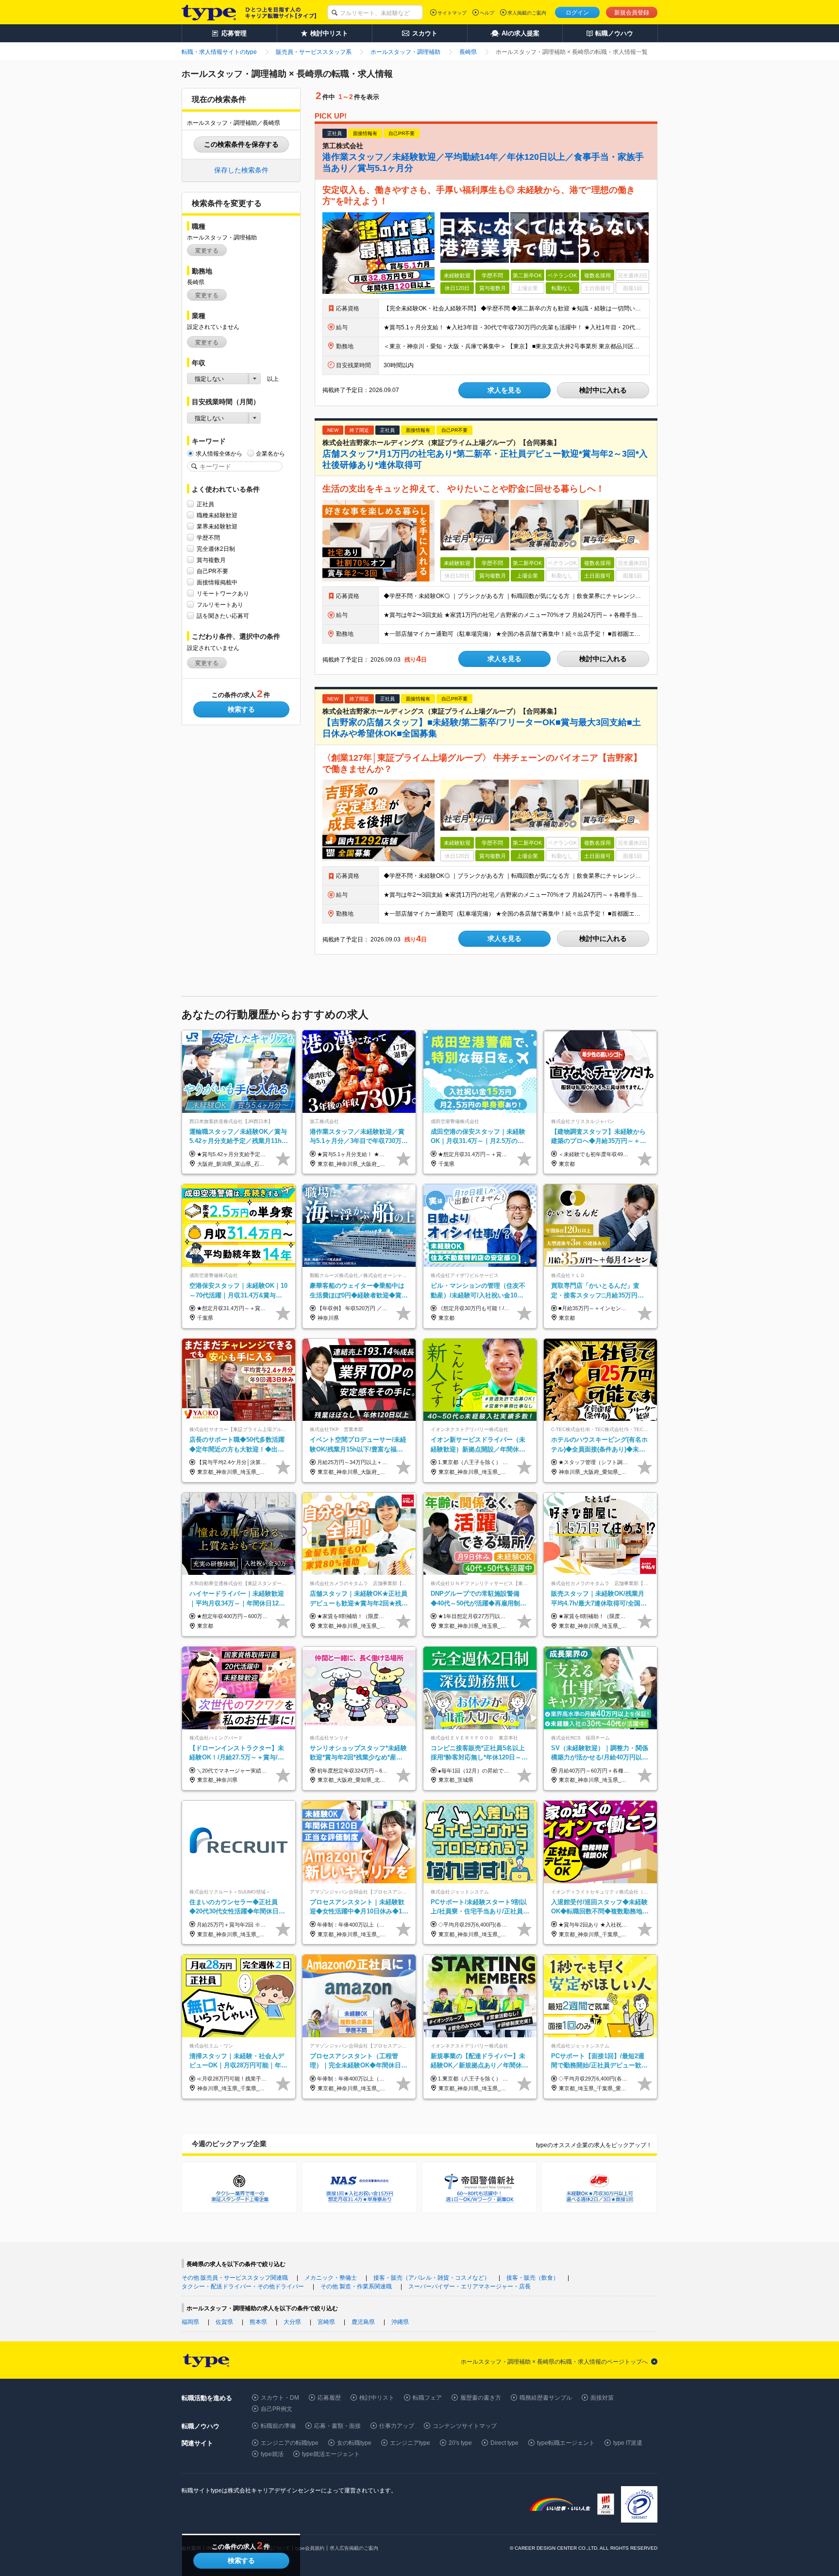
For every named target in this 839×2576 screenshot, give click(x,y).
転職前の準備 (278, 2426)
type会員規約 (310, 2548)
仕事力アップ (397, 2426)
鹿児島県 (363, 2322)
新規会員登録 (632, 13)
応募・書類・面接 (337, 2426)
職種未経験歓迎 (217, 515)
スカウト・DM (280, 2398)
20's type (460, 2443)
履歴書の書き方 (481, 2398)
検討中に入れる (603, 390)
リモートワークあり (223, 594)
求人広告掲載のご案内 (354, 2548)
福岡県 (190, 2322)
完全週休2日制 (216, 549)
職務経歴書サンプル (546, 2398)
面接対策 (602, 2398)
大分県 (292, 2322)
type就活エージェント (331, 2454)
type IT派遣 (628, 2443)
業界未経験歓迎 (217, 527)
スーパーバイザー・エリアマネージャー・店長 (470, 2286)
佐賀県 (224, 2322)
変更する (207, 251)
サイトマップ (452, 13)
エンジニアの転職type (290, 2443)
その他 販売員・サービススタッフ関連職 (235, 2278)
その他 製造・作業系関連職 (356, 2286)
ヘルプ (487, 13)
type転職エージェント (566, 2443)
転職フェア (427, 2398)
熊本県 (258, 2322)
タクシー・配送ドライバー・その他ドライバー (243, 2286)
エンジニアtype (410, 2443)
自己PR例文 (277, 2409)
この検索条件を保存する (241, 144)
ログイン (577, 13)
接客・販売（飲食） (533, 2278)
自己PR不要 (212, 571)
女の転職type (354, 2443)
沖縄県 (400, 2322)
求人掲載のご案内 (527, 13)
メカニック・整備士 (331, 2278)
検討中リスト (377, 2398)
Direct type (504, 2443)
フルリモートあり (220, 605)
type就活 (272, 2454)
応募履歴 (329, 2398)
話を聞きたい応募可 (223, 616)
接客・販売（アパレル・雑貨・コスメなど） (432, 2278)
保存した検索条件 (241, 170)
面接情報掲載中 (217, 582)
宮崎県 (326, 2322)
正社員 (205, 504)
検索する (241, 709)
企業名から (270, 454)
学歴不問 (208, 538)
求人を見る (504, 390)
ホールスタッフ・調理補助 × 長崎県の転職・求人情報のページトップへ (554, 2362)
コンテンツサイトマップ (465, 2426)
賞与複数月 (211, 560)
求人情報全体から (219, 454)
